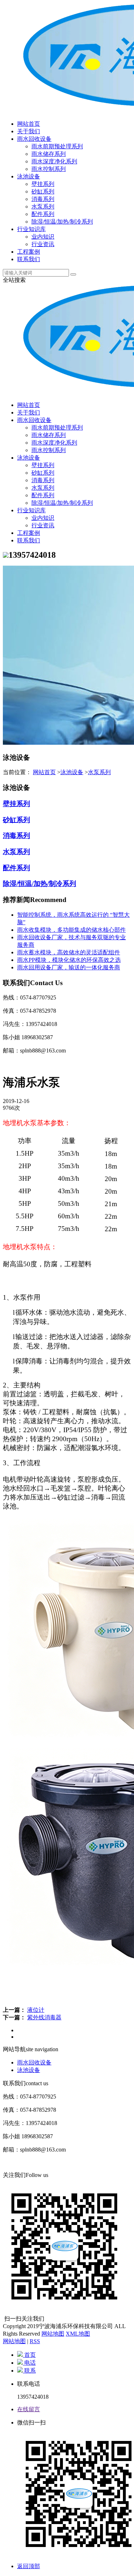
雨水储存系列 (49, 154)
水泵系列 (43, 207)
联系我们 (29, 259)
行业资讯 (43, 244)
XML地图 (78, 2334)
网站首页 (29, 124)
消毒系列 (43, 199)
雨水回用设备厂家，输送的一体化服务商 (69, 967)
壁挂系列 (43, 184)
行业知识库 (31, 229)
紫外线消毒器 (44, 2017)
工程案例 (29, 252)
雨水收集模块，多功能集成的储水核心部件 (71, 930)
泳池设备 (29, 176)
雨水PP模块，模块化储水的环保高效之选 (69, 960)
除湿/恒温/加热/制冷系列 (62, 222)
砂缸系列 (43, 191)
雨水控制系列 (49, 169)
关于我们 (29, 131)
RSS (35, 2341)
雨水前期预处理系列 (57, 146)
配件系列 (43, 214)
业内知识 (43, 237)
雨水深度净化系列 (54, 161)
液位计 (36, 2010)
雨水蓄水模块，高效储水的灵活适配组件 (69, 952)
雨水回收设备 (34, 139)
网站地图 (53, 2334)
